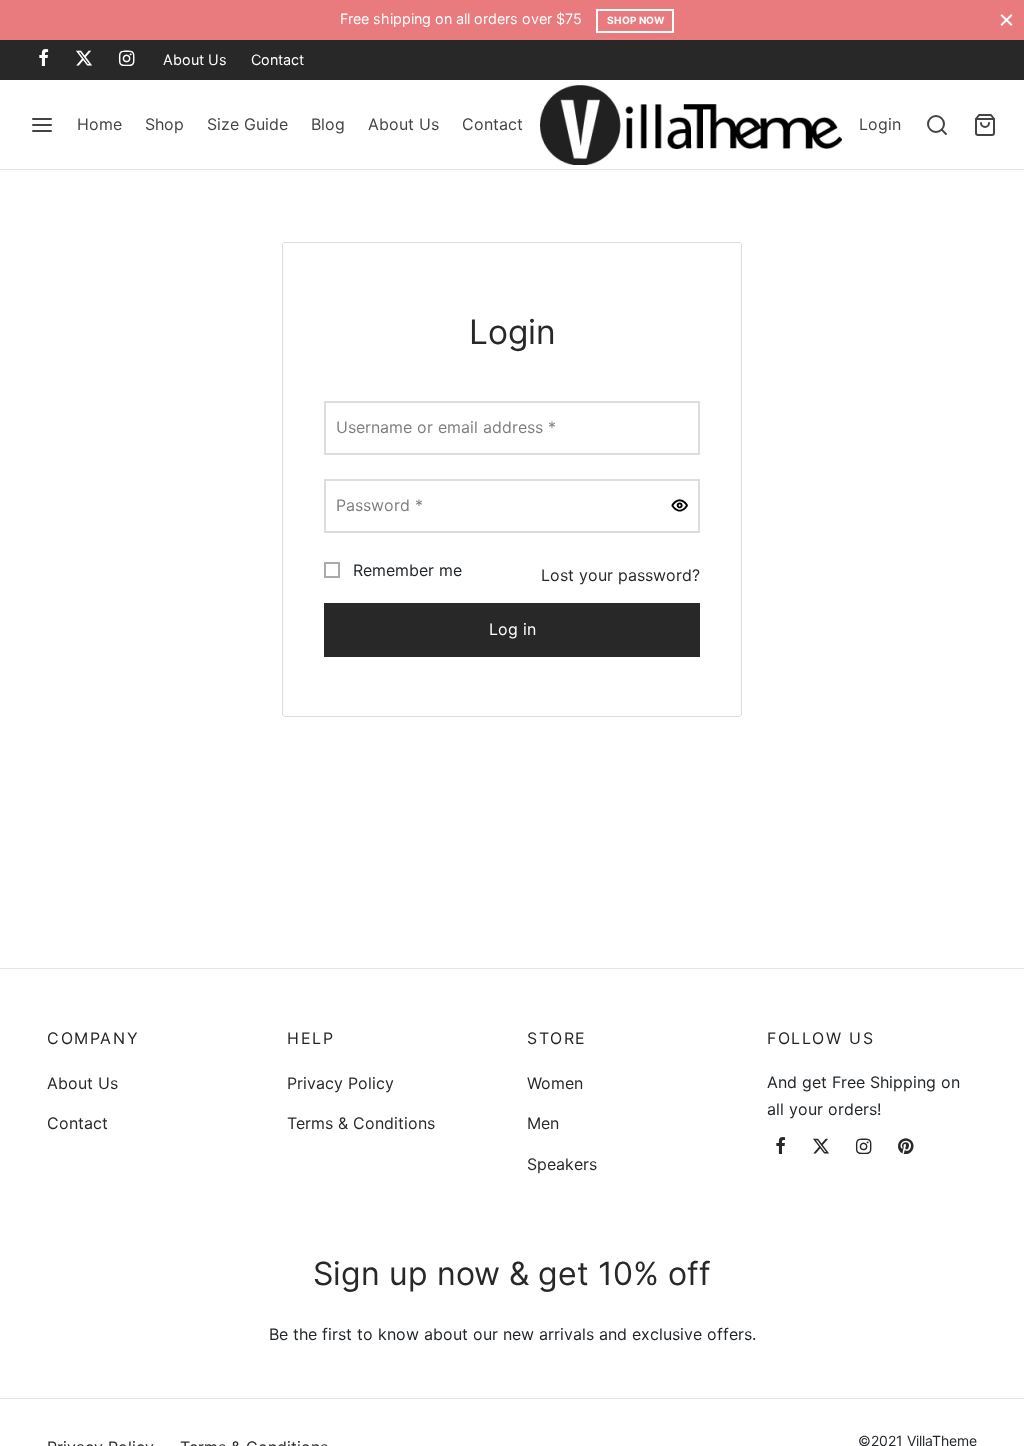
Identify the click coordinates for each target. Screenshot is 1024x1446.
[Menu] (42, 125)
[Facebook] (43, 59)
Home (99, 124)
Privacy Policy (340, 1083)
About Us (195, 59)
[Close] (1006, 19)
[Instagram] (126, 59)
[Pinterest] (905, 1147)
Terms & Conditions (361, 1123)
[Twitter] (821, 1147)
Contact (277, 59)
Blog (328, 124)
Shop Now (635, 20)
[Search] (937, 125)
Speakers (562, 1164)
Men (543, 1123)
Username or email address (452, 426)
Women (555, 1083)
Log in (512, 629)
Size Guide (247, 124)
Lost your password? (620, 575)
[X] (84, 59)
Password (385, 504)
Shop (164, 124)
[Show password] (680, 506)
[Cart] (985, 125)
